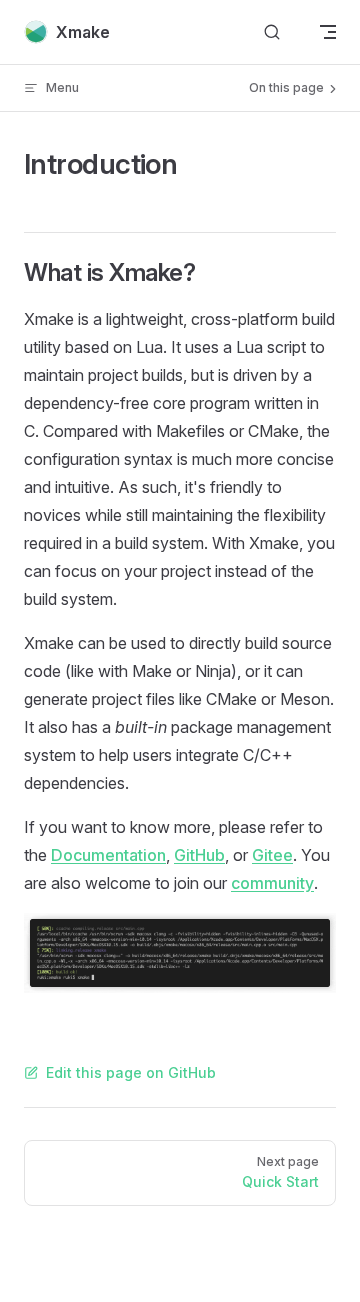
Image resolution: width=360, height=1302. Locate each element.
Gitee (272, 855)
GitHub (199, 855)
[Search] (272, 32)
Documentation (108, 855)
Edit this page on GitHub (131, 1072)
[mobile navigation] (328, 32)
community (272, 883)
